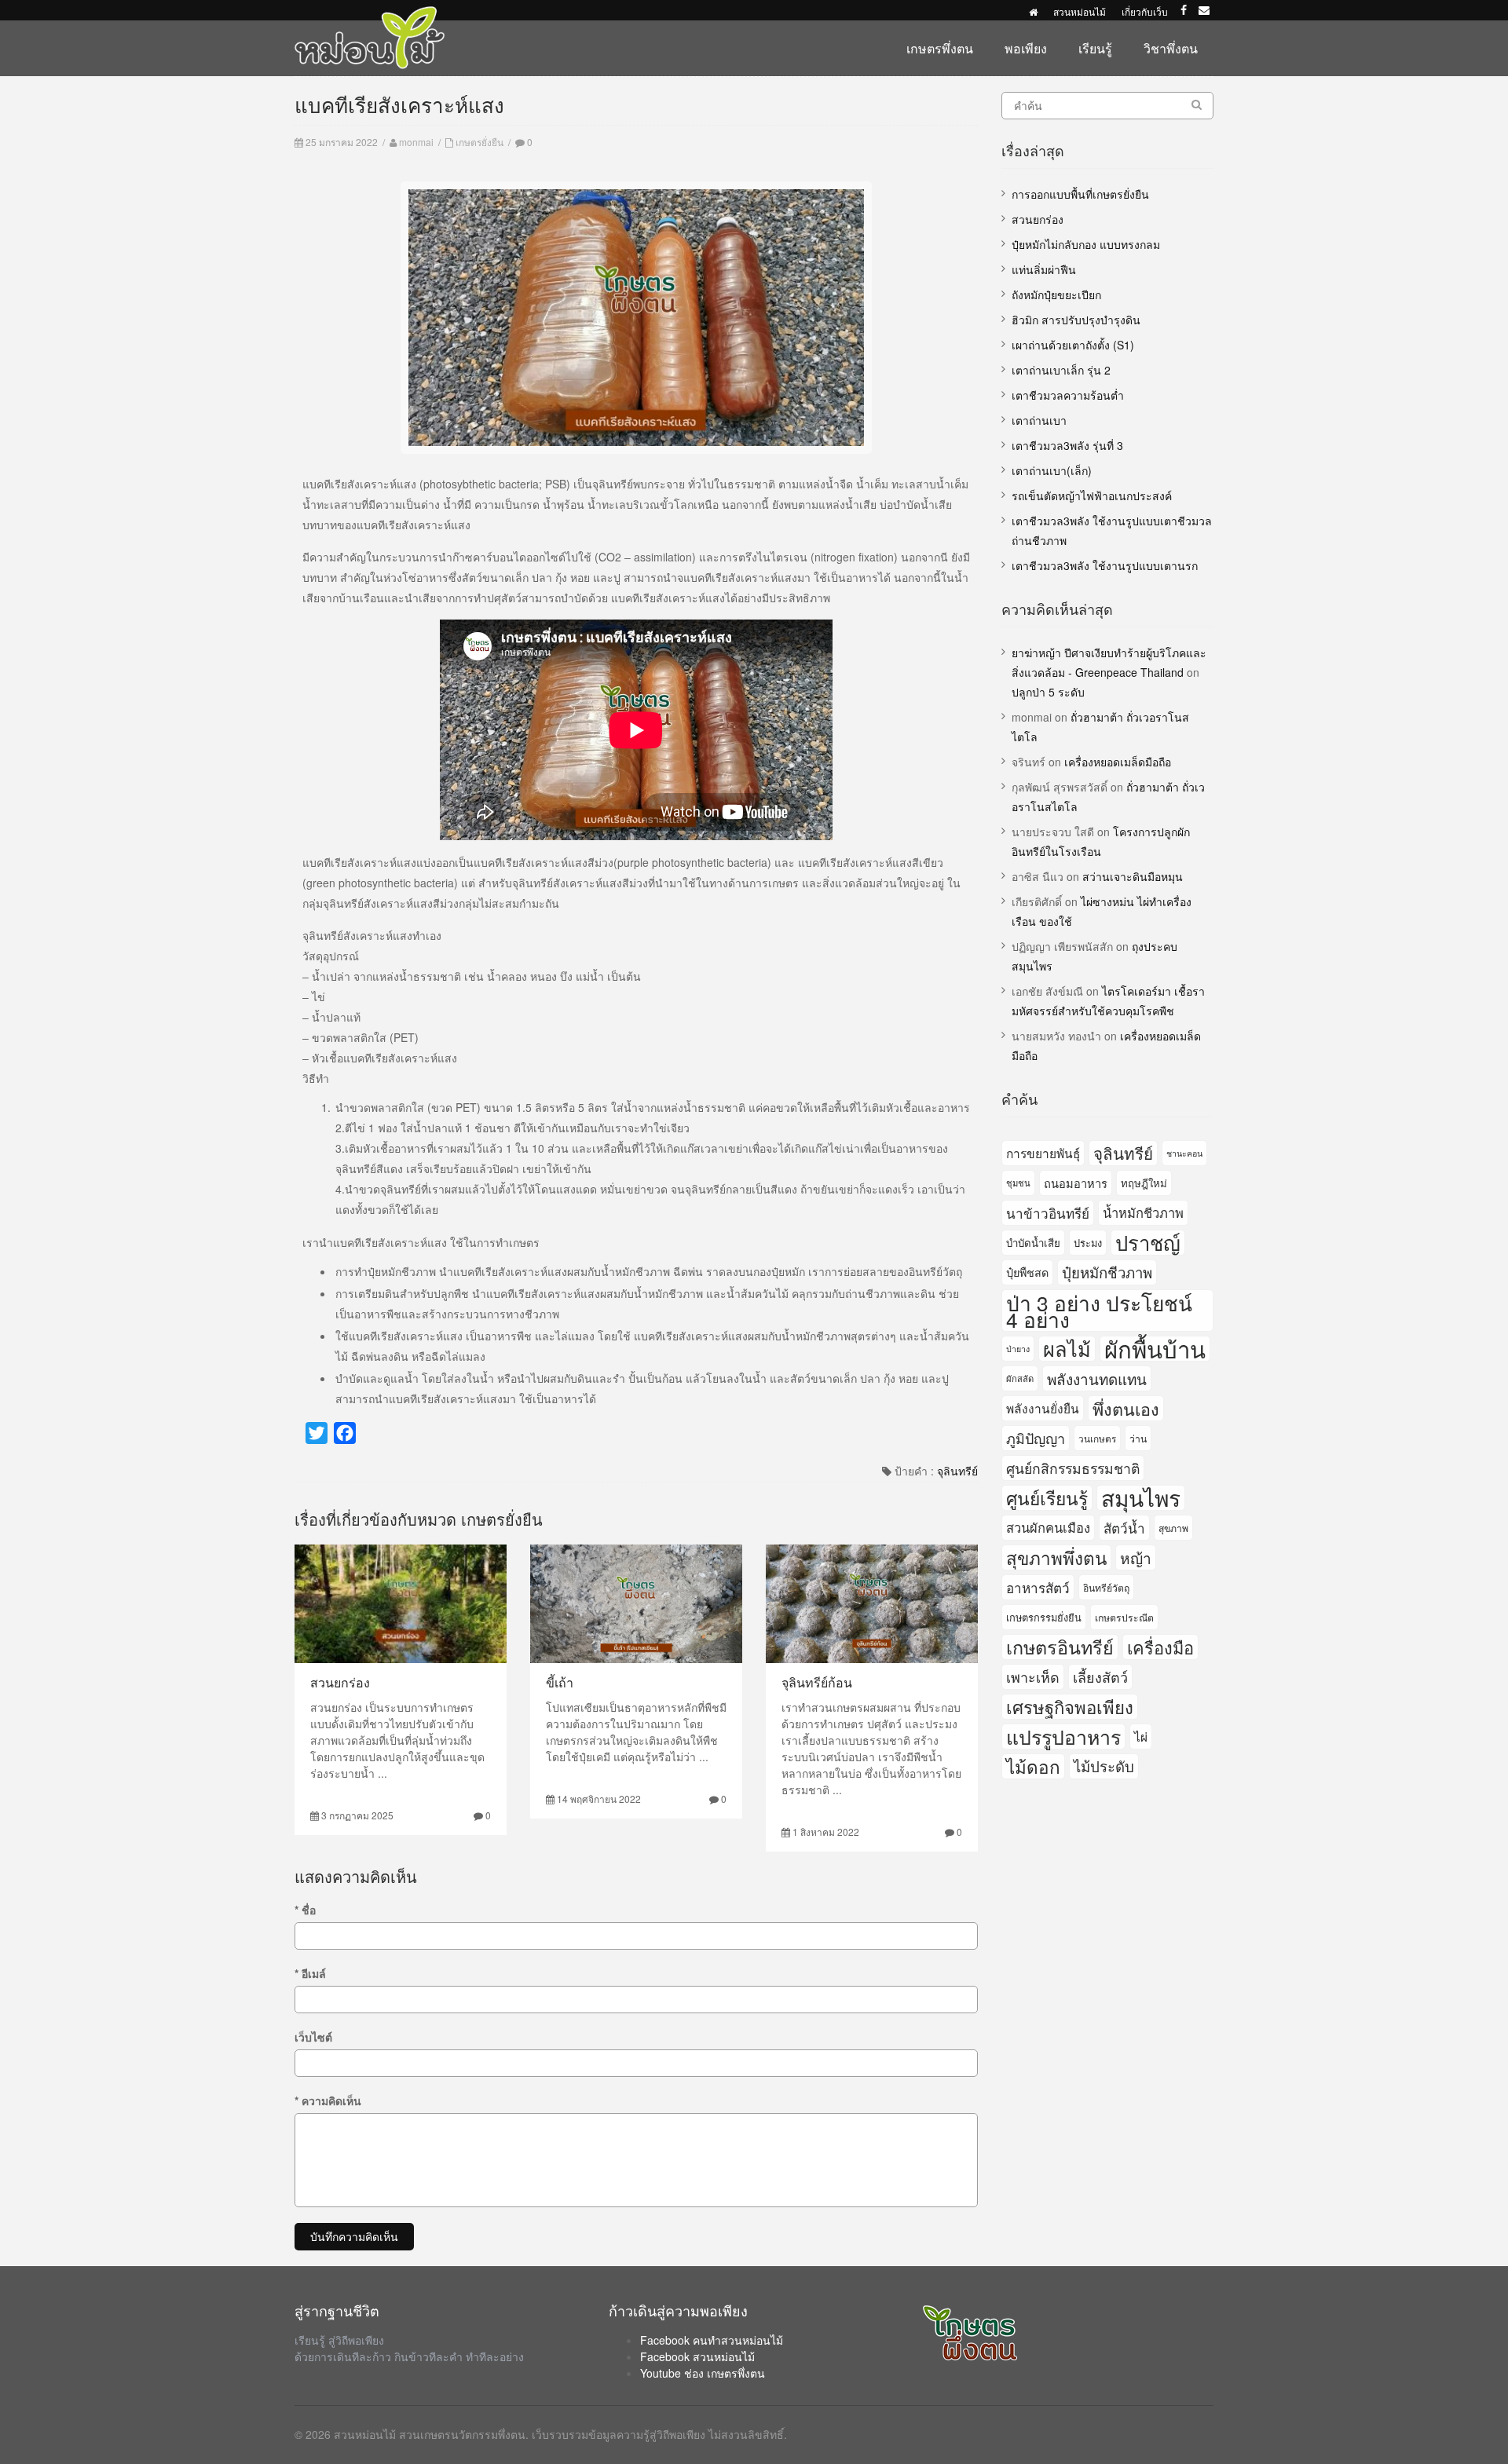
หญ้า (1136, 1557)
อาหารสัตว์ (1038, 1587)
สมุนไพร (1141, 1498)
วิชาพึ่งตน (1171, 48)
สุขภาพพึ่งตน (1056, 1557)
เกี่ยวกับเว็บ (1145, 11)
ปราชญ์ (1148, 1243)
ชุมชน (1018, 1183)
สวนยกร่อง (340, 1682)
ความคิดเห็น (328, 2100)
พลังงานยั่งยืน (1043, 1408)
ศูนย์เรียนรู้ (1047, 1497)
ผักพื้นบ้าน (1155, 1349)
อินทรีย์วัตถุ (1106, 1587)
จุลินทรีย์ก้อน (817, 1682)
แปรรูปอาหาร (1063, 1736)
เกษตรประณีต (1124, 1617)
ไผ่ (1141, 1736)
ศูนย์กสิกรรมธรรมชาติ (1073, 1468)
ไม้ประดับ (1104, 1766)
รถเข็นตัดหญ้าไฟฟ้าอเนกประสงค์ (1092, 495)
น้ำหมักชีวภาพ (1143, 1212)
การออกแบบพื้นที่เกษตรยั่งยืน (1080, 194)
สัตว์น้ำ (1124, 1528)
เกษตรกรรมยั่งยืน (1044, 1617)
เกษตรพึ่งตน (940, 48)
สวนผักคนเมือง (1048, 1527)
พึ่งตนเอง (1126, 1408)
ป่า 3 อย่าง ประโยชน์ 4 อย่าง (1099, 1311)
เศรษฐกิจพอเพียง (1070, 1707)
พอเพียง (1026, 48)
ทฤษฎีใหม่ (1144, 1183)
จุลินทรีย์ (957, 1471)
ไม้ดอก (1033, 1766)
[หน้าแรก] (1033, 11)
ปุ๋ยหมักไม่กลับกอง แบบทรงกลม (1086, 244)
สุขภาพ (1173, 1528)
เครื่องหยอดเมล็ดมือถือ (1118, 762)
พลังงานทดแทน (1097, 1378)
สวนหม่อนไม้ (1080, 11)
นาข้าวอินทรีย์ (1048, 1213)
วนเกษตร (1097, 1438)
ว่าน (1138, 1438)
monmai (416, 142)
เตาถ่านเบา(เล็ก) (1052, 470)
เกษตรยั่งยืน (479, 142)
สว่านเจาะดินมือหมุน (1133, 876)
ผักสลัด (1020, 1378)
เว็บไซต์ (313, 2037)
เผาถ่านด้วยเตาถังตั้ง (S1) (1073, 345)
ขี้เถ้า (560, 1682)
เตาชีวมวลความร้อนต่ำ (1068, 395)
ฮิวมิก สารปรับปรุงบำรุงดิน (1076, 320)
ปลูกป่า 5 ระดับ (1048, 692)
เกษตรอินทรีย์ (1060, 1647)
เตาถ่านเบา (1039, 420)
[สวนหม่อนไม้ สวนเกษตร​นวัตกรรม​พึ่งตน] (370, 14)
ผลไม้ (1067, 1349)
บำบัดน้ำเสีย (1033, 1243)
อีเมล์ (310, 1973)
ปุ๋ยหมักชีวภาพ (1107, 1272)
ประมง (1088, 1243)
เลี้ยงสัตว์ (1100, 1676)
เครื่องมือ (1160, 1647)
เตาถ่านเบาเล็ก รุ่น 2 (1061, 370)
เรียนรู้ (1095, 48)
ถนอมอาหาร (1076, 1183)
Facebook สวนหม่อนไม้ (697, 2356)
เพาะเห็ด (1033, 1676)
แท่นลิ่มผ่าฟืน (1044, 269)
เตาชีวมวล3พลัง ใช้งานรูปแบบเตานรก (1105, 565)
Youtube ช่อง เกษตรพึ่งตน (703, 2373)
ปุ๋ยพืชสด (1027, 1272)
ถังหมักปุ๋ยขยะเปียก (1056, 294)
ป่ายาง (1018, 1349)
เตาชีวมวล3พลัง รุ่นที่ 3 (1067, 445)
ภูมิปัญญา (1036, 1438)
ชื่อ (305, 1910)
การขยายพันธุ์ (1043, 1153)
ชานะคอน (1184, 1153)
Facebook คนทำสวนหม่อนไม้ (712, 2340)
